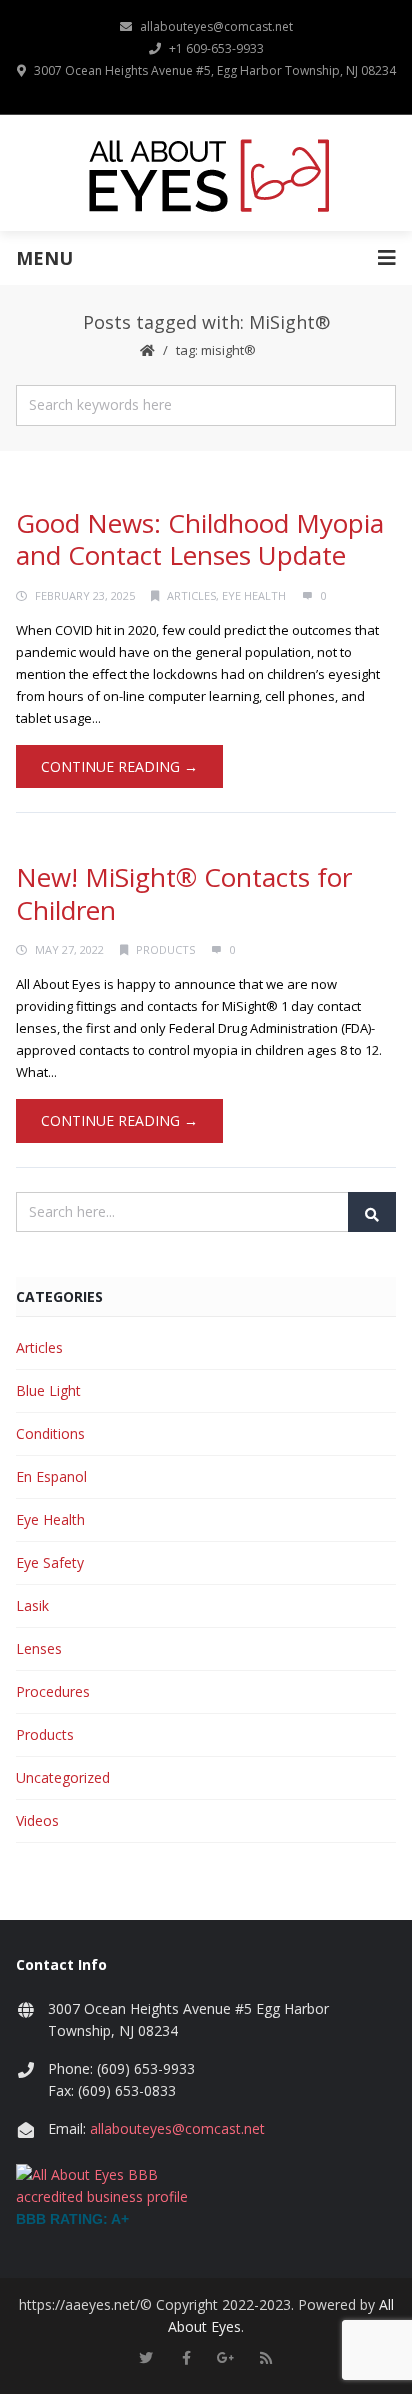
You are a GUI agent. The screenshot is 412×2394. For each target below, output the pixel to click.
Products (165, 949)
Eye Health (254, 595)
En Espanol (51, 1476)
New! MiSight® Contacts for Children (184, 893)
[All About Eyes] (206, 173)
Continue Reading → (119, 766)
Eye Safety (50, 1562)
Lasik (32, 1605)
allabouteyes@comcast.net (216, 26)
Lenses (39, 1648)
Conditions (50, 1433)
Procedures (53, 1691)
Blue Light (48, 1390)
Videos (37, 1820)
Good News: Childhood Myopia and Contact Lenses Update (200, 539)
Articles (191, 595)
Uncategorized (63, 1777)
